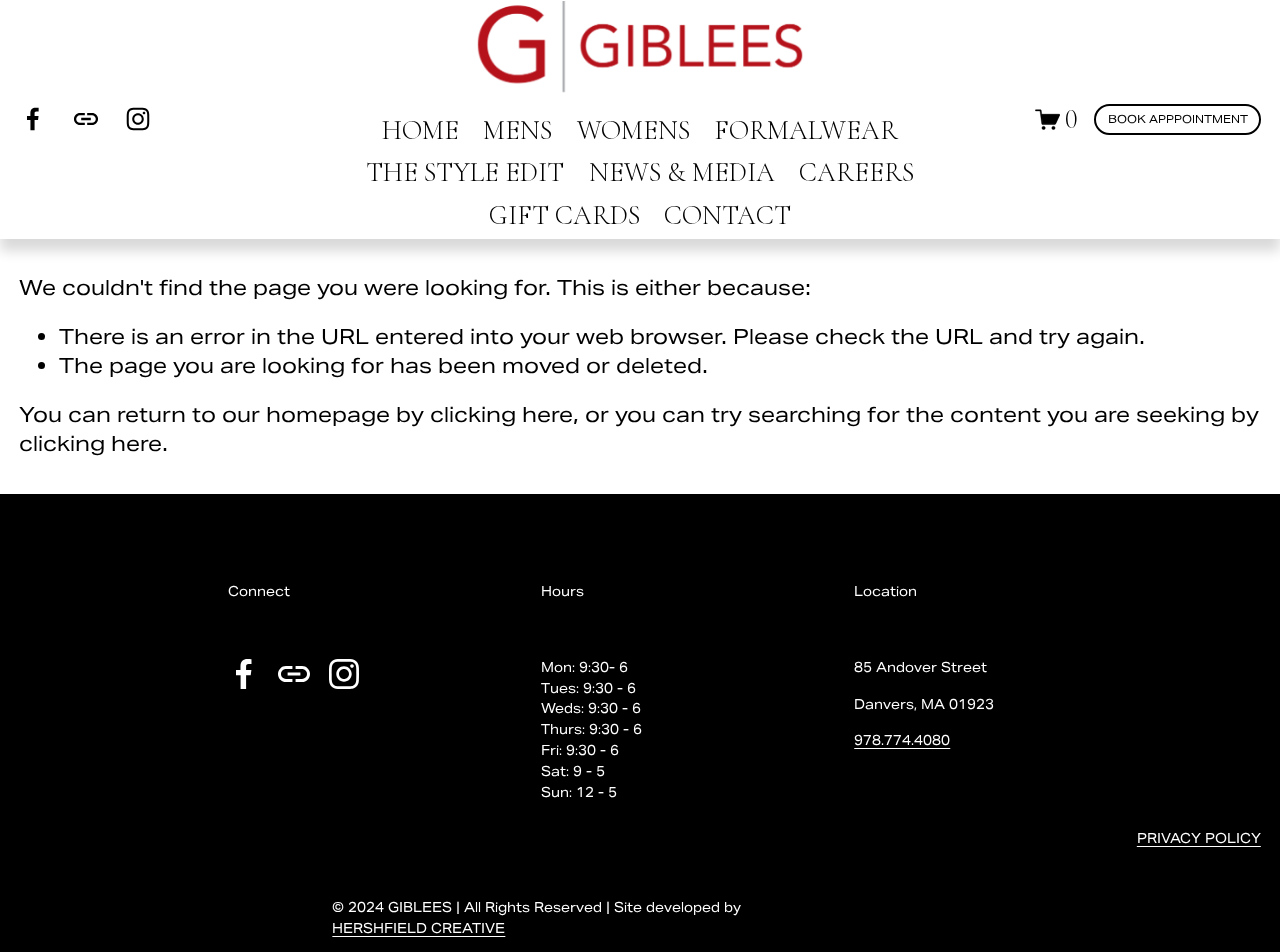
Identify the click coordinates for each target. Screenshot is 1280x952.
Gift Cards (564, 215)
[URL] (86, 119)
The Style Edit (465, 172)
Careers (856, 172)
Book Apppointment (1178, 119)
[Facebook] (33, 119)
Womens (633, 130)
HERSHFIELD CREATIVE (418, 928)
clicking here (501, 414)
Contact (727, 215)
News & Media (682, 172)
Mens (517, 130)
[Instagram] (138, 119)
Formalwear (806, 130)
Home (420, 130)
